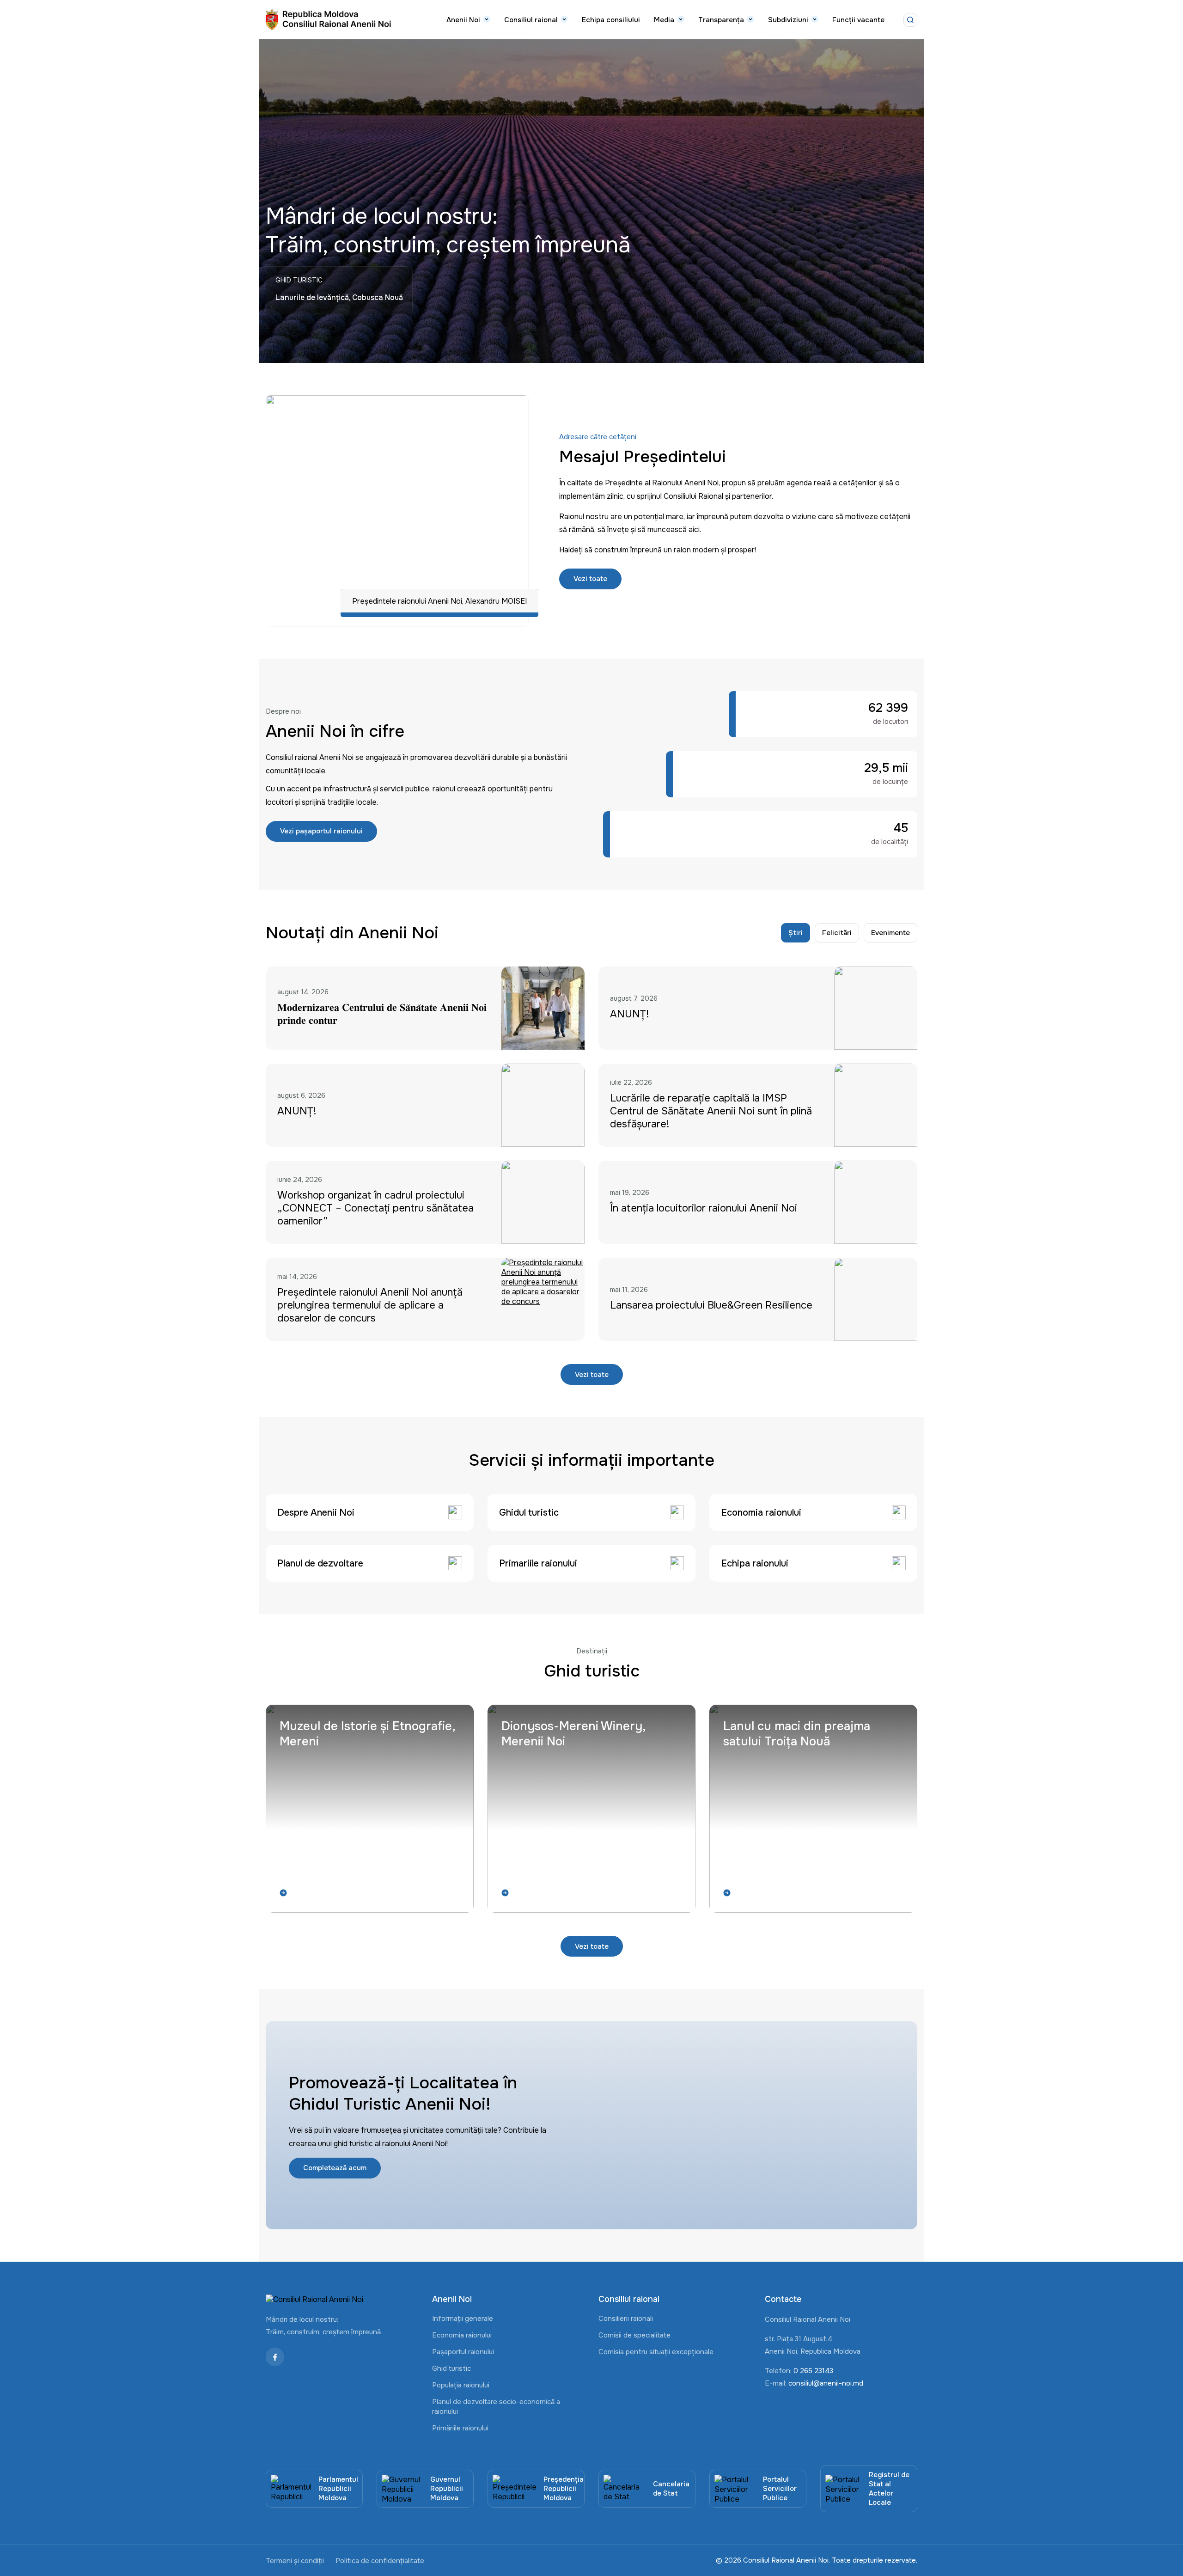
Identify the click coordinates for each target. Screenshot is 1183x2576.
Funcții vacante (858, 20)
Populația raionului (461, 2385)
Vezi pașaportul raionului (321, 831)
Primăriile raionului (460, 2428)
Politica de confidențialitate (380, 2561)
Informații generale (463, 2319)
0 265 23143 (813, 2371)
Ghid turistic (451, 2368)
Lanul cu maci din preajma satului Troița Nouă (797, 1734)
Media (664, 20)
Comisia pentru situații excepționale (656, 2352)
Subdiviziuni (788, 20)
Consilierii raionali (626, 2319)
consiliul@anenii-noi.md (826, 2383)
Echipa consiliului (611, 20)
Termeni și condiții (295, 2561)
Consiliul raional (531, 20)
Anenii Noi (463, 20)
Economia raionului (462, 2335)
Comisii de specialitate (634, 2335)
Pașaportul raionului (463, 2352)
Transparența (721, 20)
